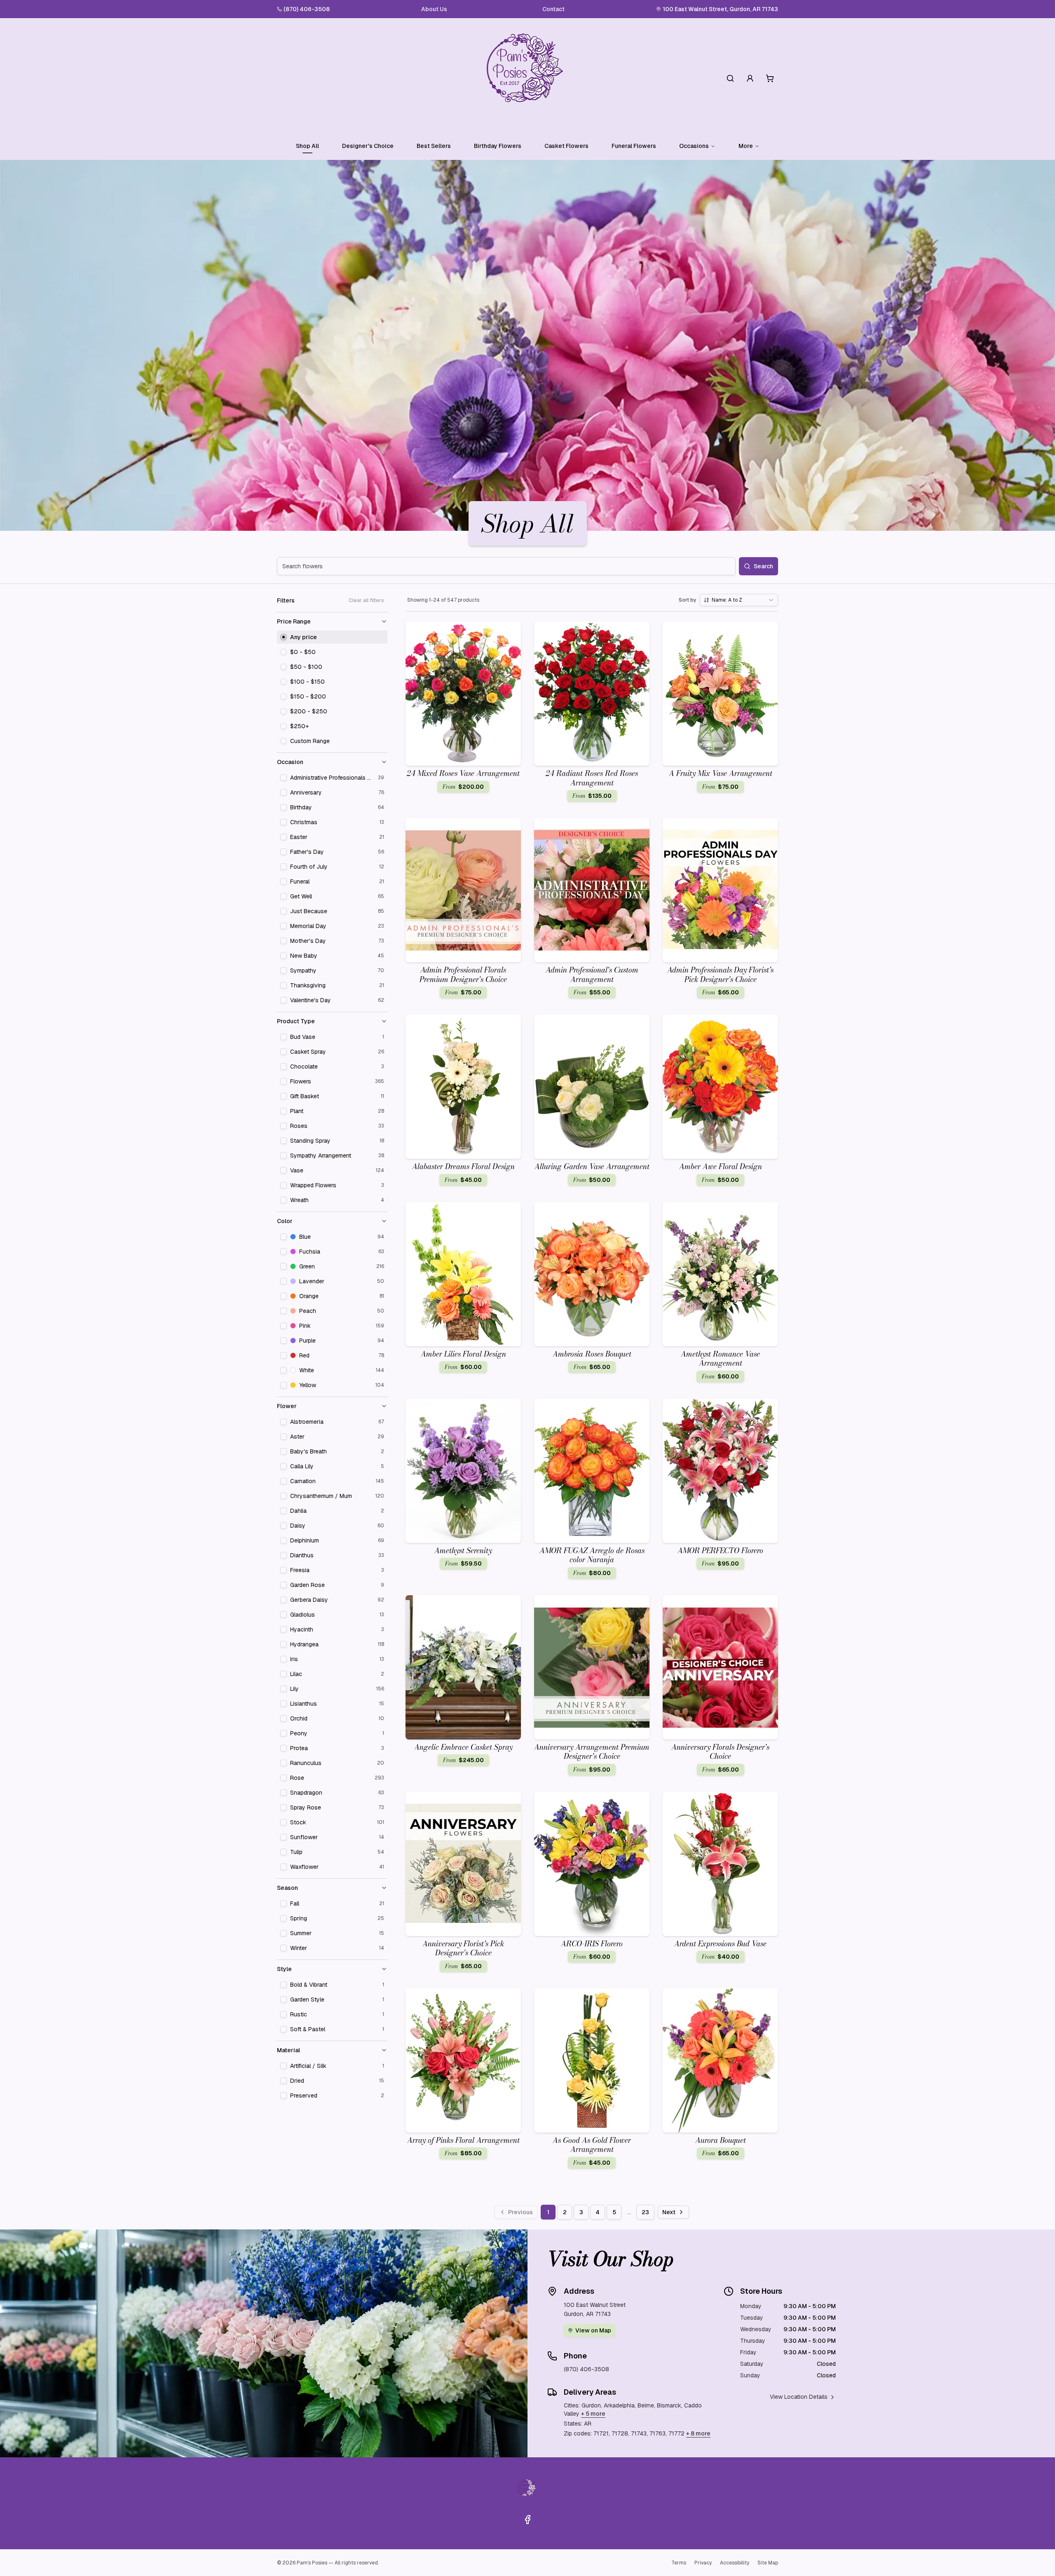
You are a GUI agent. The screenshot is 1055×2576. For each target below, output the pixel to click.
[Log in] (750, 78)
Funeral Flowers (634, 146)
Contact (553, 9)
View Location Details (799, 2397)
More (746, 146)
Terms (679, 2563)
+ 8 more (698, 2433)
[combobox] (739, 600)
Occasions (694, 146)
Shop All (307, 146)
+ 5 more (593, 2414)
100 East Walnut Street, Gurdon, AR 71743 (720, 9)
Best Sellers (434, 146)
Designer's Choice (368, 146)
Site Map (768, 2563)
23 (645, 2212)
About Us (434, 9)
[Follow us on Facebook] (527, 2520)
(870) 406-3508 (307, 9)
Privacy (703, 2563)
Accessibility (735, 2563)
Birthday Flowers (498, 146)
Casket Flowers (566, 146)
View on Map (593, 2330)
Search (763, 566)
